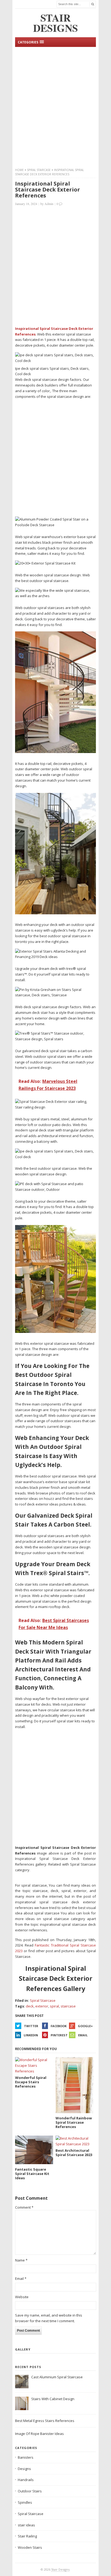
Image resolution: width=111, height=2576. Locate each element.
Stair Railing (27, 2536)
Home (19, 170)
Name (21, 2260)
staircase (68, 2006)
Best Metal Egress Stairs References (45, 2421)
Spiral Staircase (39, 170)
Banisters (26, 2457)
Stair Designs (60, 2569)
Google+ (85, 2026)
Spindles (25, 2502)
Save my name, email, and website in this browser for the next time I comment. (49, 2318)
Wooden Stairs (30, 2547)
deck (30, 2006)
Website (22, 2297)
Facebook (59, 2026)
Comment (24, 2207)
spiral (54, 2006)
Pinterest (59, 2035)
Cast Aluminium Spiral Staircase (57, 2377)
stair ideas (26, 2525)
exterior (42, 2006)
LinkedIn (31, 2035)
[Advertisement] (55, 107)
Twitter (31, 2026)
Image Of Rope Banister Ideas (39, 2434)
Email (83, 2035)
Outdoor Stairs (30, 2491)
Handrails (26, 2480)
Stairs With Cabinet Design (53, 2399)
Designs (24, 2469)
